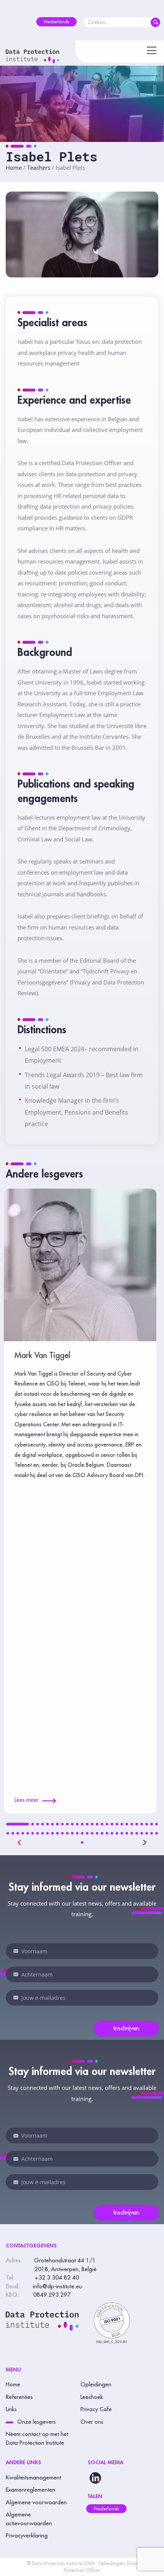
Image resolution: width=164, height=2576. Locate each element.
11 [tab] (77, 1824)
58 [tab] (157, 1833)
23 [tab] (137, 1824)
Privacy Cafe (96, 2409)
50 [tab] (117, 1833)
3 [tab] (38, 1824)
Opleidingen (96, 2385)
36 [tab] (47, 1833)
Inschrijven (126, 2028)
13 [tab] (87, 1824)
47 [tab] (102, 1833)
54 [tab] (137, 1833)
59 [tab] (82, 1842)
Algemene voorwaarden (36, 2503)
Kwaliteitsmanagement (33, 2478)
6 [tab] (52, 1824)
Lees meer (27, 1800)
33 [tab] (33, 1833)
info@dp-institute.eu (57, 2287)
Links (11, 2409)
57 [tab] (152, 1833)
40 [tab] (67, 1833)
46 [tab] (97, 1833)
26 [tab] (152, 1824)
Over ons (92, 2422)
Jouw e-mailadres (16, 1998)
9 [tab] (67, 1824)
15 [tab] (97, 1824)
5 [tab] (47, 1824)
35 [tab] (43, 1833)
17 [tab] (107, 1824)
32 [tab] (28, 1833)
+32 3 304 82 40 (57, 2278)
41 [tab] (72, 1833)
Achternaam (16, 1974)
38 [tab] (57, 1833)
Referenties (19, 2397)
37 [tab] (52, 1833)
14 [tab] (92, 1824)
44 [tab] (87, 1833)
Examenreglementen (31, 2490)
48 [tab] (107, 1833)
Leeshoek (92, 2397)
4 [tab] (43, 1824)
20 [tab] (122, 1824)
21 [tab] (127, 1824)
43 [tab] (82, 1833)
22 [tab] (132, 1824)
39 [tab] (62, 1833)
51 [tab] (122, 1833)
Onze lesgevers (36, 2422)
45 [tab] (92, 1833)
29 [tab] (13, 1833)
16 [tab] (102, 1824)
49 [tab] (112, 1833)
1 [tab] (18, 1824)
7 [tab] (57, 1824)
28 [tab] (8, 1833)
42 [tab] (77, 1833)
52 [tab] (127, 1833)
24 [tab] (142, 1824)
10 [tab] (72, 1824)
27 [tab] (157, 1824)
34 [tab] (38, 1833)
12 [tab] (82, 1824)
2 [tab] (33, 1824)
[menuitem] (56, 22)
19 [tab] (117, 1824)
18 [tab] (112, 1824)
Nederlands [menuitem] (106, 2509)
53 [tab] (132, 1833)
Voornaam (16, 1951)
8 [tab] (62, 1824)
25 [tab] (147, 1824)
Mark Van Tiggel (42, 1356)
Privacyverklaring (27, 2536)
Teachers (39, 168)
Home (14, 168)
